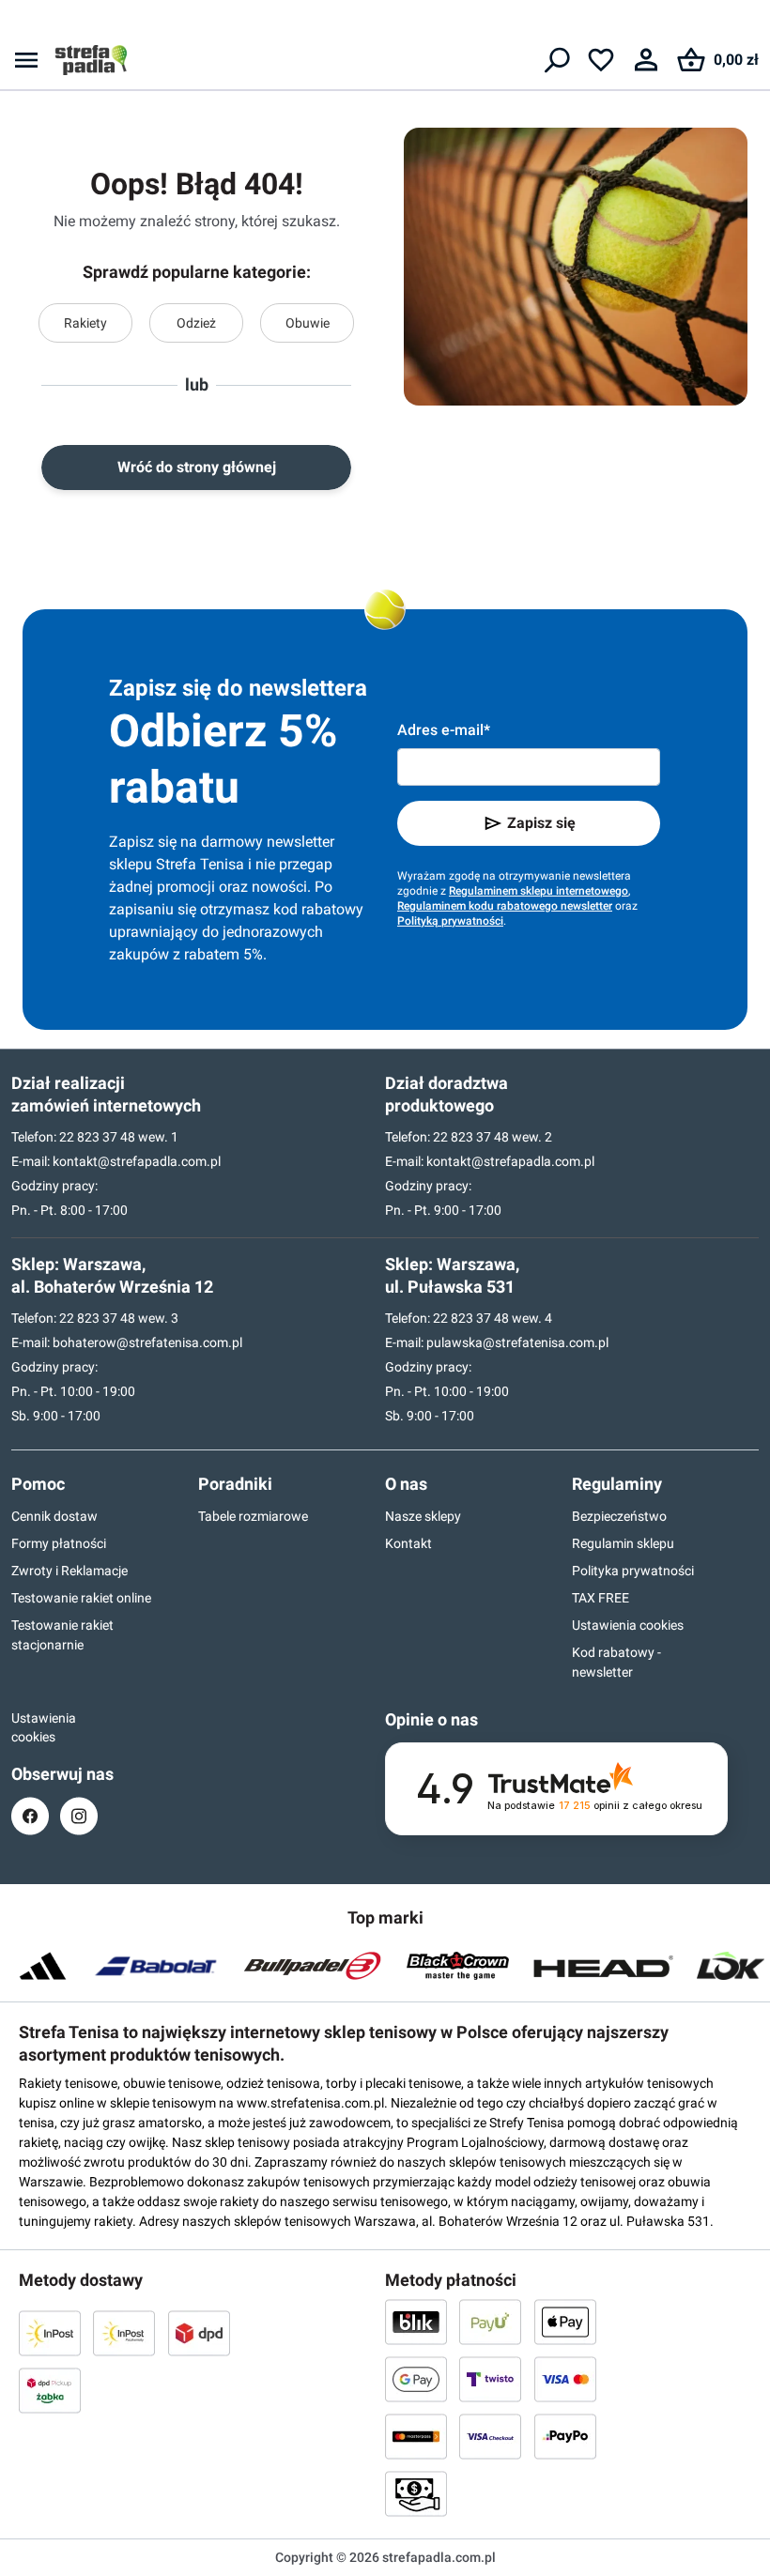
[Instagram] (79, 1816)
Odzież (196, 323)
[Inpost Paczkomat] (124, 2333)
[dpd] (199, 2333)
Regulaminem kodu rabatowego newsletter (505, 906)
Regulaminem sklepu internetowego (539, 891)
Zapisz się (541, 823)
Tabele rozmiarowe (253, 1516)
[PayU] (490, 2322)
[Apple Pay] (565, 2322)
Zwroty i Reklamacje (69, 1571)
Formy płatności (59, 1543)
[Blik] (416, 2322)
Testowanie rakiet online (81, 1598)
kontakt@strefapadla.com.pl (137, 1161)
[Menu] (26, 60)
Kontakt (408, 1543)
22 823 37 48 (97, 1137)
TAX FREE (601, 1598)
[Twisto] (490, 2379)
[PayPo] (565, 2436)
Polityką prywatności (450, 921)
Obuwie (308, 323)
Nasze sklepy (423, 1516)
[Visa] (565, 2379)
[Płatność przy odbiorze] (416, 2493)
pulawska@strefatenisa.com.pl (517, 1342)
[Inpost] (50, 2333)
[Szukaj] (556, 60)
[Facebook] (30, 1816)
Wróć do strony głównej (197, 467)
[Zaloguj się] (646, 60)
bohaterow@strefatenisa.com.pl (147, 1342)
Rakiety (85, 323)
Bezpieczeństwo (619, 1516)
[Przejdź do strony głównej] (91, 60)
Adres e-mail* (444, 730)
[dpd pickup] (50, 2390)
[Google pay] (416, 2379)
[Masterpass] (416, 2436)
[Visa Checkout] (490, 2436)
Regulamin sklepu (623, 1543)
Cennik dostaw (54, 1516)
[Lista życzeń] (601, 60)
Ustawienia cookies (628, 1625)
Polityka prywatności (633, 1571)
